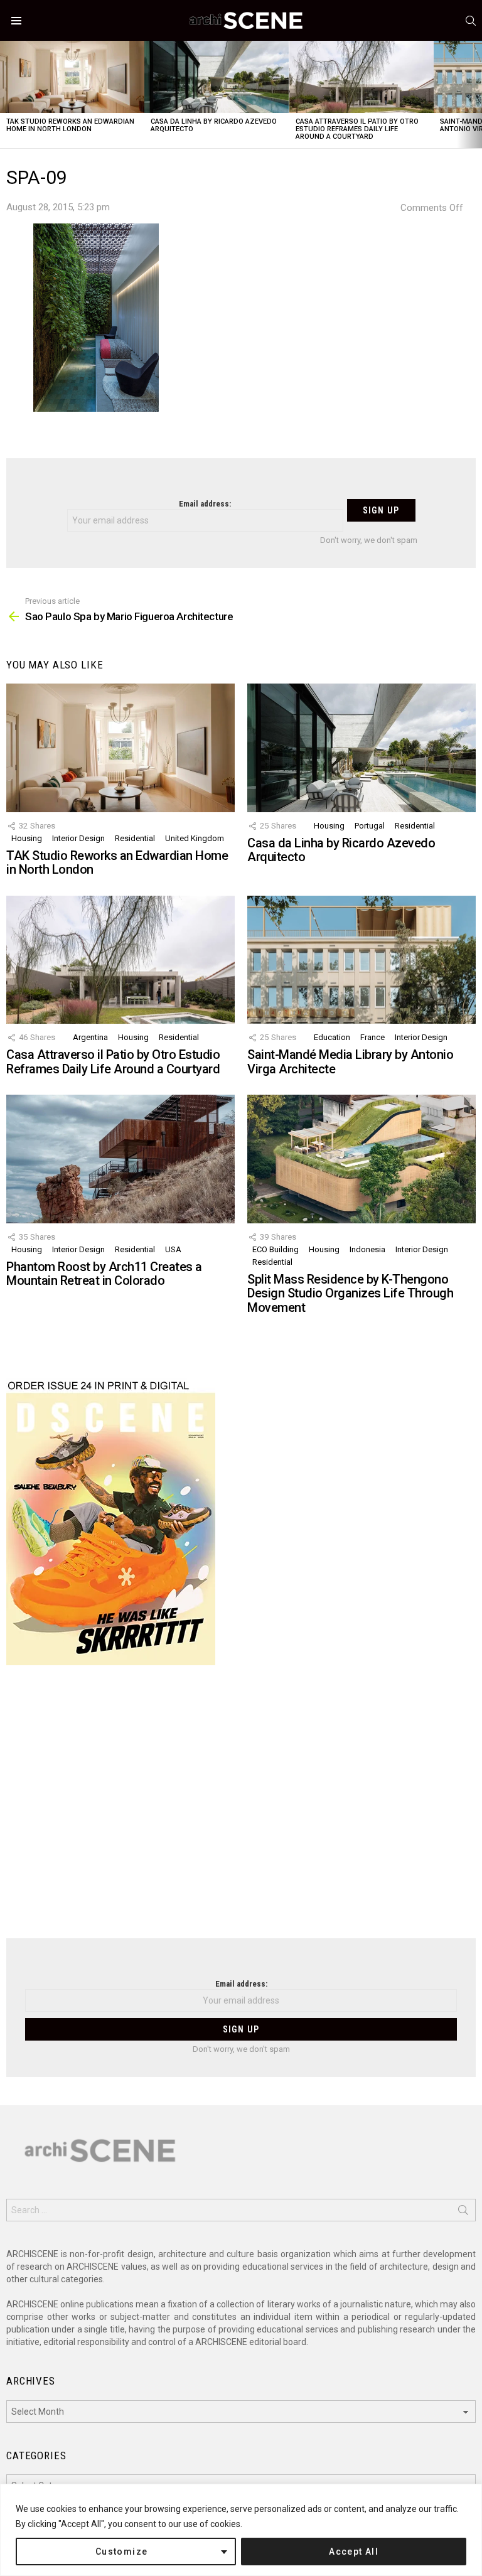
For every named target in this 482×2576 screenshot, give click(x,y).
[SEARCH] (471, 21)
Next (476, 94)
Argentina (90, 1037)
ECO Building (276, 1249)
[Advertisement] (241, 1810)
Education (332, 1037)
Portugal (370, 826)
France (372, 1037)
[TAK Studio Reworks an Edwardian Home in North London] (72, 77)
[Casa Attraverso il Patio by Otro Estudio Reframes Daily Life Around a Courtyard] (361, 77)
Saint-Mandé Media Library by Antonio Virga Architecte (350, 1062)
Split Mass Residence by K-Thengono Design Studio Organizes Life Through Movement (350, 1293)
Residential (135, 838)
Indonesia (367, 1249)
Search (463, 2213)
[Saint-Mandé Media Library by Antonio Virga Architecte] (361, 960)
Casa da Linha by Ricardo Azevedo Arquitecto (214, 125)
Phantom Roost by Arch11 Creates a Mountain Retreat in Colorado (104, 1274)
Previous (6, 94)
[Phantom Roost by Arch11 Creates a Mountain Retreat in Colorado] (120, 1159)
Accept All (354, 2552)
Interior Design (78, 838)
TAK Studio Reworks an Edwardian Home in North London (70, 125)
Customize (122, 2552)
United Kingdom (195, 838)
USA (173, 1249)
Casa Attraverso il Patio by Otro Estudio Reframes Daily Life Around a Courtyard (357, 129)
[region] (241, 2530)
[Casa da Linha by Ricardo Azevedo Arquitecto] (217, 77)
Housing (27, 838)
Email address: (205, 504)
